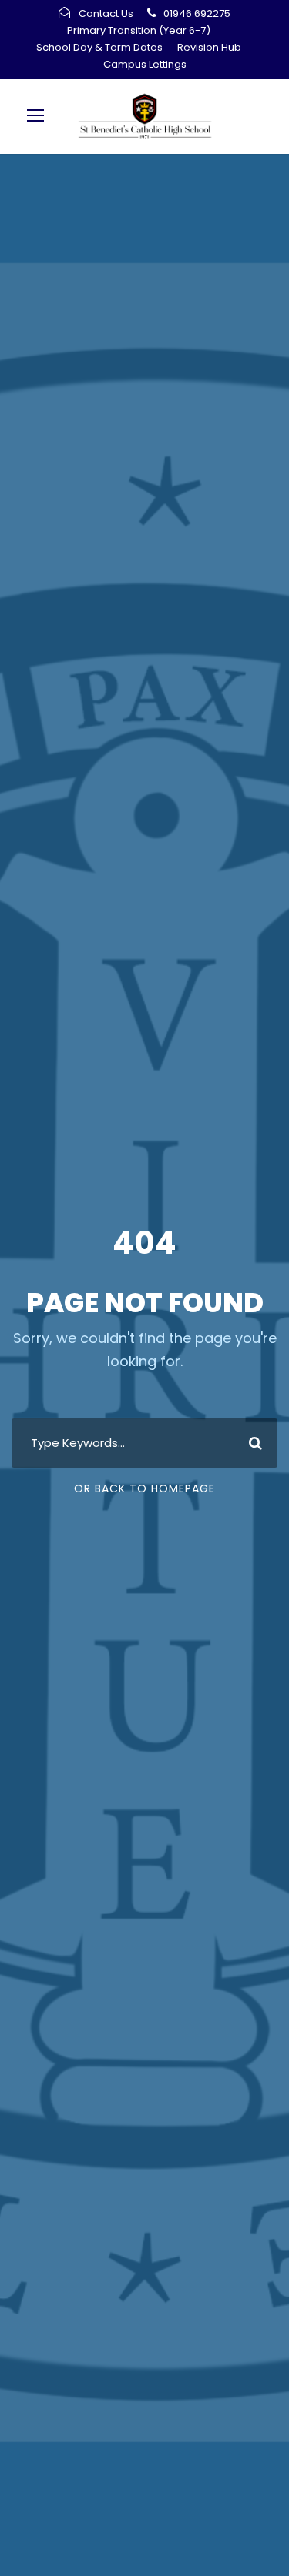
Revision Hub (209, 47)
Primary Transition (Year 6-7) (139, 30)
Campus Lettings (145, 64)
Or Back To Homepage (144, 1488)
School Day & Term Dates (99, 47)
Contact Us (106, 13)
